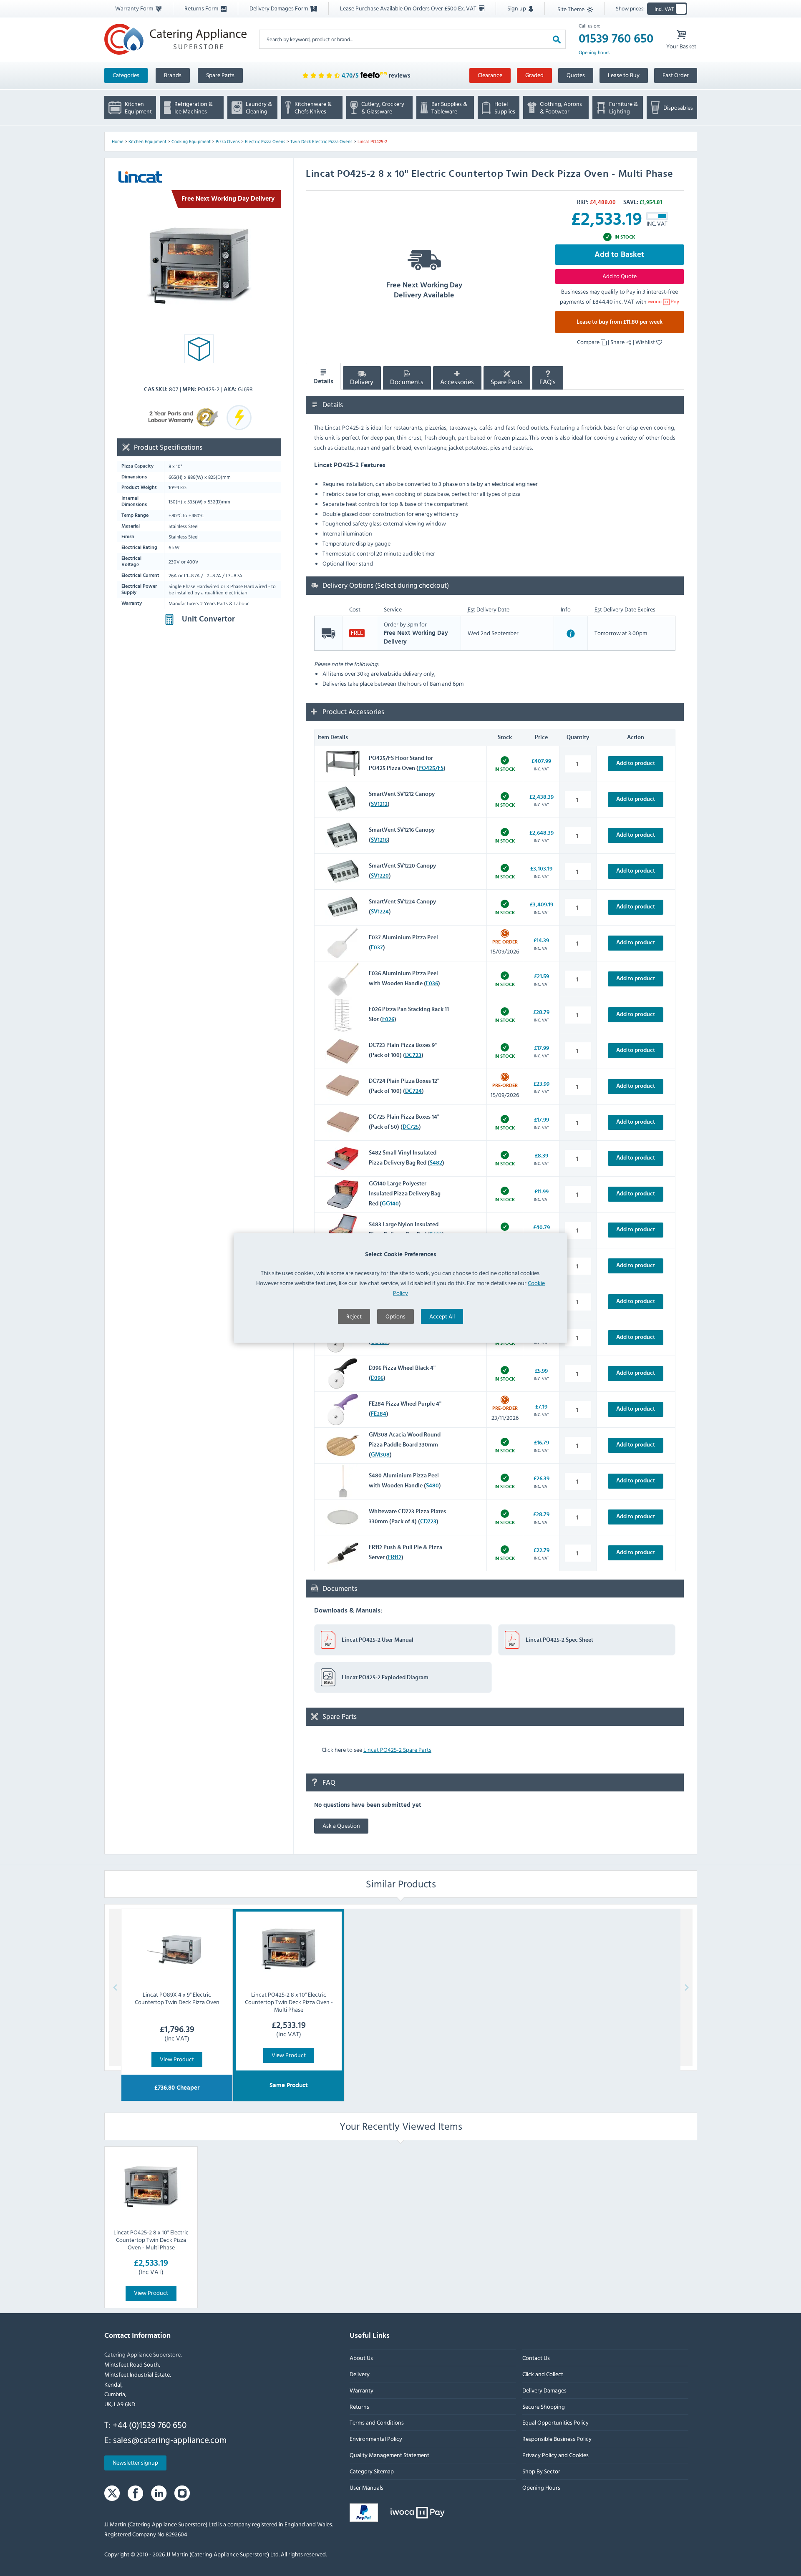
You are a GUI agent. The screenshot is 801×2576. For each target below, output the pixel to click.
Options (395, 1316)
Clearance (490, 75)
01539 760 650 (616, 39)
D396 (377, 1378)
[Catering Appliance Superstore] (175, 39)
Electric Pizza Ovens (265, 141)
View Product (177, 2059)
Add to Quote (620, 276)
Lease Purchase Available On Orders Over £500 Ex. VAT (409, 8)
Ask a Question (341, 1825)
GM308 (380, 1455)
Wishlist (646, 342)
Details (323, 381)
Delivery (362, 382)
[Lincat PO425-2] (199, 266)
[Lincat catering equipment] (140, 177)
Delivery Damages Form (279, 8)
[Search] (557, 39)
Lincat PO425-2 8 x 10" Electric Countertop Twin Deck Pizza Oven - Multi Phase (151, 2240)
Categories (126, 75)
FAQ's (548, 382)
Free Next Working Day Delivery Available (424, 290)
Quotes (576, 75)
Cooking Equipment (191, 141)
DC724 (413, 1091)
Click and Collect (542, 2374)
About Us (361, 2358)
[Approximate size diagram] (199, 351)
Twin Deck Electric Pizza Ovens (321, 141)
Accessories (457, 382)
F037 (377, 948)
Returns (359, 2406)
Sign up (517, 8)
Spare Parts (220, 75)
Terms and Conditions (377, 2423)
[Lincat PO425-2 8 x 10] (151, 2187)
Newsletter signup (135, 2463)
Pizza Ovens (228, 141)
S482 (436, 1163)
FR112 (395, 1557)
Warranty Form (135, 8)
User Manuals (366, 2487)
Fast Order (676, 75)
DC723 (413, 1055)
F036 (432, 984)
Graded (534, 75)
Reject (354, 1316)
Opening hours (594, 53)
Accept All (442, 1316)
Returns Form (202, 8)
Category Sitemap (372, 2471)
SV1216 (379, 840)
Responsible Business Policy (557, 2439)
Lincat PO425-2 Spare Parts (397, 1750)
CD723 (428, 1522)
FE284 (379, 1414)
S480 (432, 1486)
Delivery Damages (544, 2390)
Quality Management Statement (389, 2455)
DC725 (411, 1127)
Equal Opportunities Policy (555, 2423)
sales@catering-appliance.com (170, 2440)
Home (118, 141)
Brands (173, 75)
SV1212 (379, 804)
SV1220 (380, 876)
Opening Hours (541, 2487)
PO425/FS (431, 768)
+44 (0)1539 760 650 (150, 2425)
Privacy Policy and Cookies (555, 2455)
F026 (388, 1019)
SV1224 (380, 912)
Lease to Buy (624, 75)
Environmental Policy (376, 2439)
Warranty (361, 2390)
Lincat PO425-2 (372, 141)
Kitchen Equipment (147, 141)
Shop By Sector (541, 2471)
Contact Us (536, 2358)
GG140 (390, 1204)
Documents (407, 382)
